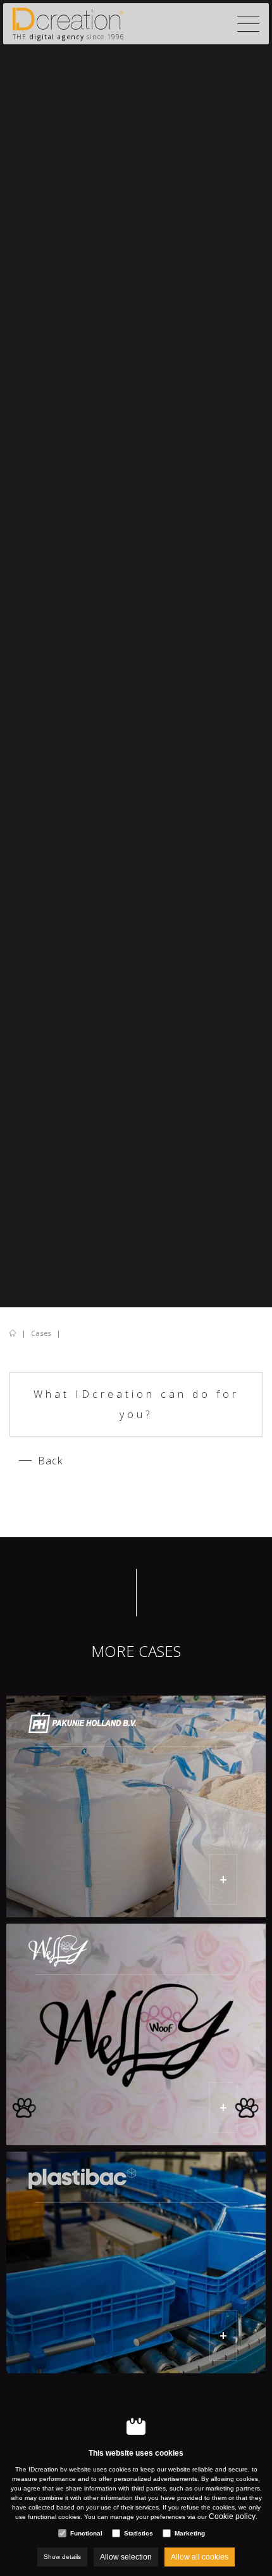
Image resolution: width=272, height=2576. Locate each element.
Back (50, 1461)
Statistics (139, 2533)
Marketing (190, 2533)
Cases (41, 1333)
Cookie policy (232, 2516)
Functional (86, 2533)
